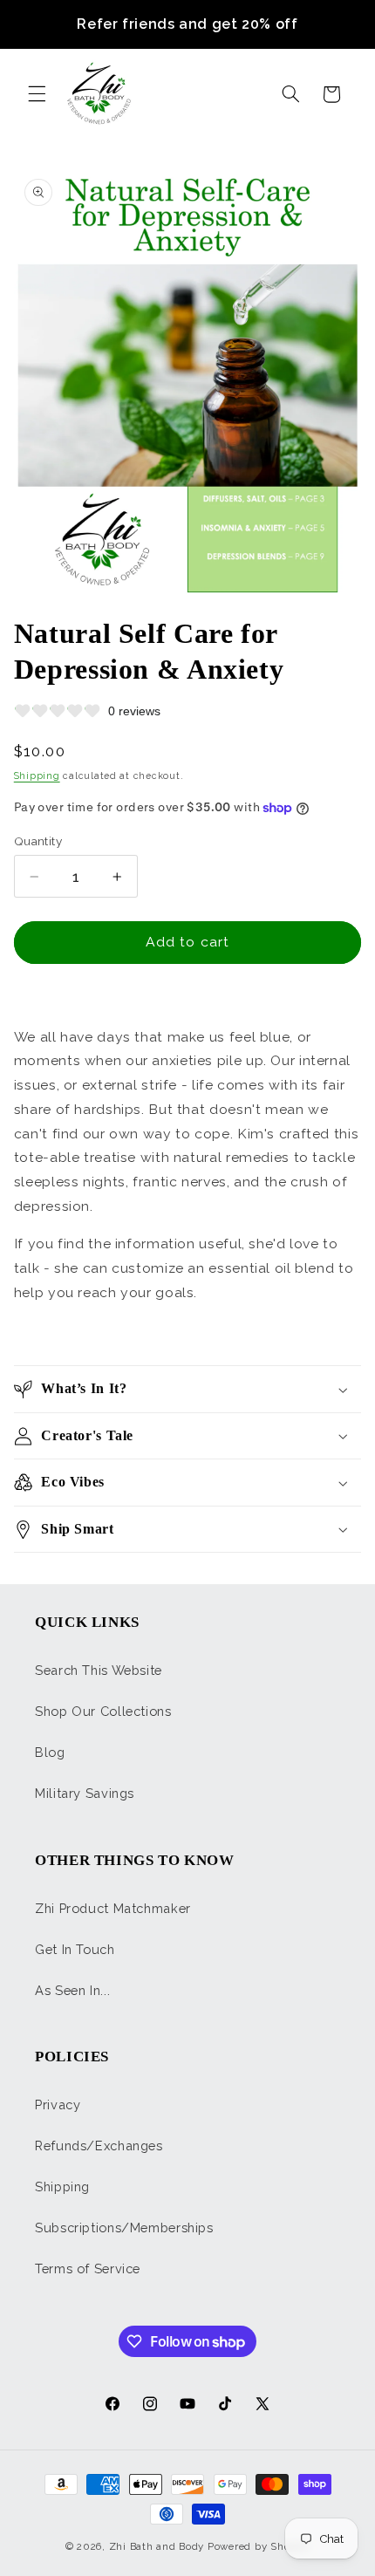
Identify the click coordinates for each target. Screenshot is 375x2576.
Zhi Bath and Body (157, 2546)
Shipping (37, 776)
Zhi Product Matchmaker (113, 1908)
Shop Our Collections (103, 1711)
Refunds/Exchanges (99, 2146)
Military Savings (85, 1793)
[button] (37, 94)
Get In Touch (75, 1949)
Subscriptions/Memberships (124, 2228)
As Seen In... (72, 1990)
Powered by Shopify (259, 2546)
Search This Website (99, 1670)
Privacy (58, 2105)
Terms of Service (88, 2269)
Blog (50, 1752)
